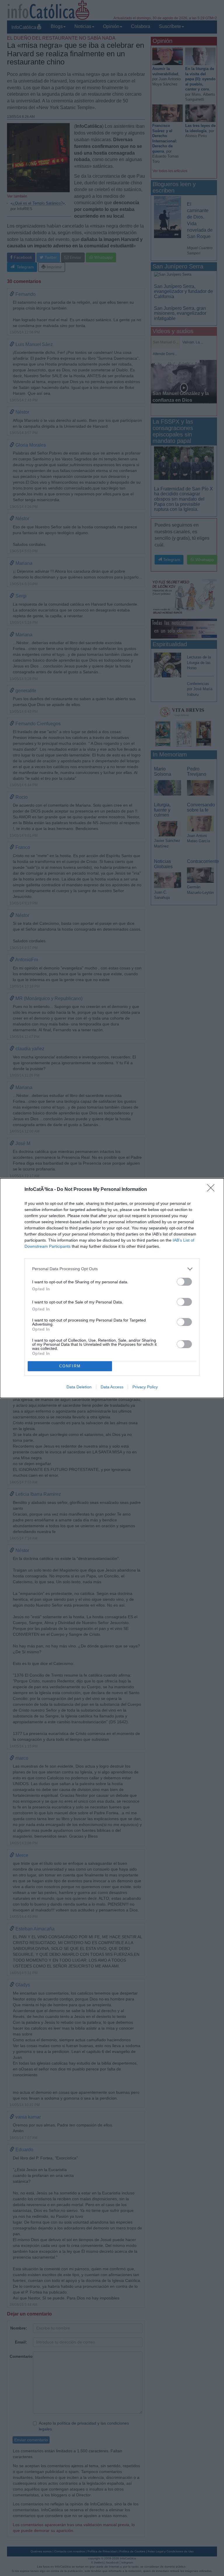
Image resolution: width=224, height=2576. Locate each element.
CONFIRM (70, 1366)
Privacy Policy (145, 1387)
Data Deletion (79, 1387)
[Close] (213, 1190)
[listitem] (112, 1269)
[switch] (184, 1282)
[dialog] (112, 1288)
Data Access (112, 1387)
